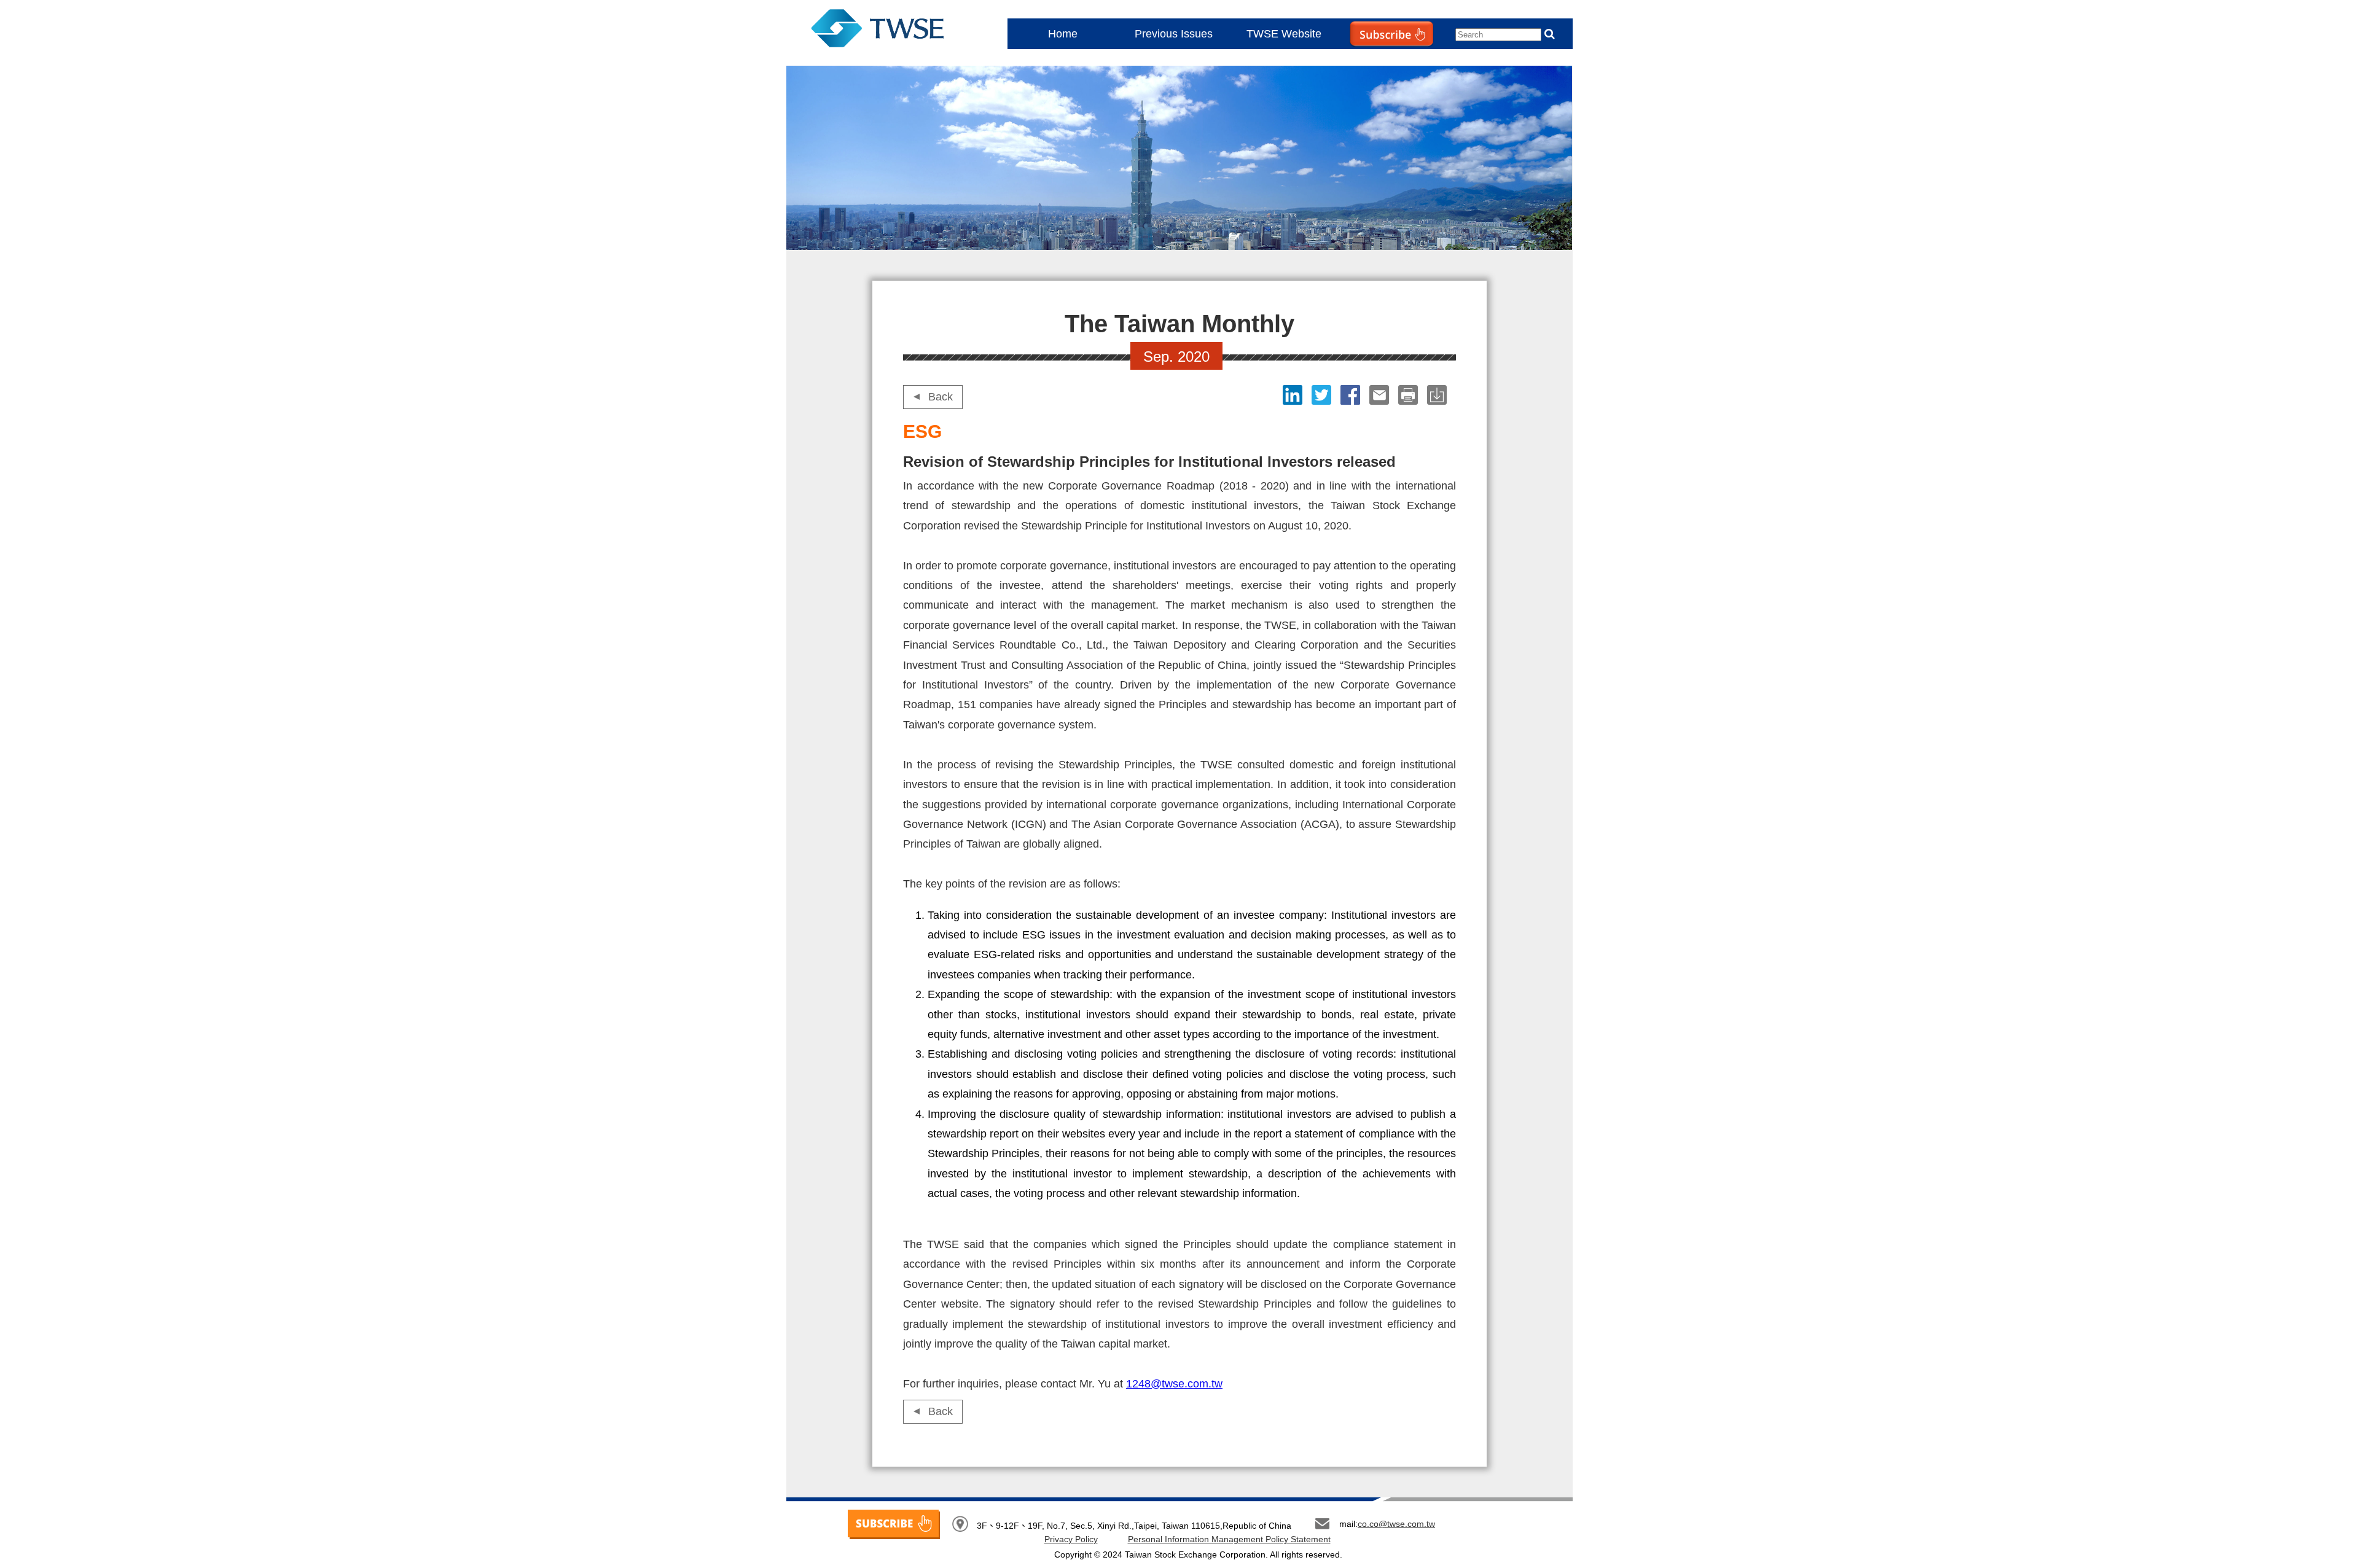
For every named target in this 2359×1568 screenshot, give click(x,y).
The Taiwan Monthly (890, 31)
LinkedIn (1294, 395)
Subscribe (1366, 59)
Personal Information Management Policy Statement (1229, 1539)
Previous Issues (1174, 34)
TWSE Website (1284, 34)
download (1438, 395)
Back (941, 397)
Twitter (1323, 395)
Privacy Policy (1071, 1539)
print (1410, 395)
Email (1381, 395)
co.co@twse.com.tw (1396, 1524)
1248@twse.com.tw (1174, 1384)
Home (1063, 34)
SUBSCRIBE (894, 1524)
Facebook (1352, 395)
